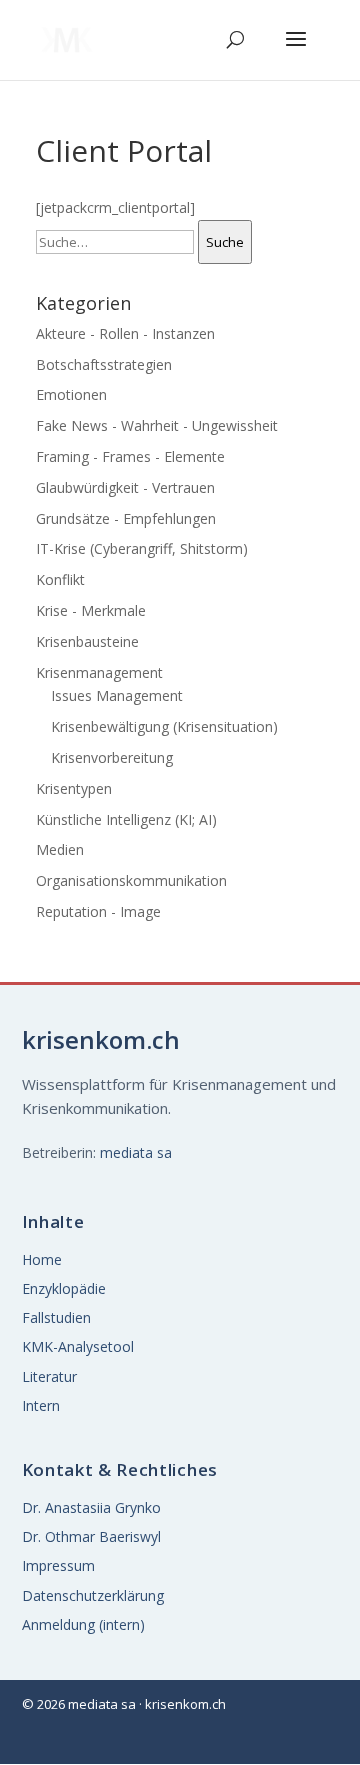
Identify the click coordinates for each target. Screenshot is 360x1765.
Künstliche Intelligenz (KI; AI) (126, 819)
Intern (41, 1405)
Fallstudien (56, 1317)
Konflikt (60, 579)
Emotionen (71, 394)
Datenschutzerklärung (93, 1595)
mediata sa (136, 1152)
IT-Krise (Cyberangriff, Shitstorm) (142, 548)
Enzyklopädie (64, 1288)
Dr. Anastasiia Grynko (91, 1507)
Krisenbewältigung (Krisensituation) (164, 726)
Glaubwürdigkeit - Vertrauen (125, 487)
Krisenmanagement (99, 672)
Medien (60, 849)
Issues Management (117, 695)
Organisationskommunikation (131, 880)
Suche (225, 242)
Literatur (49, 1376)
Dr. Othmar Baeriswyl (91, 1536)
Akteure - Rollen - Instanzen (125, 333)
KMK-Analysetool (78, 1346)
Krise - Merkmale (91, 610)
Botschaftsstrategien (104, 364)
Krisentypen (74, 788)
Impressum (58, 1565)
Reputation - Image (98, 911)
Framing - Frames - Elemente (130, 456)
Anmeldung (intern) (83, 1624)
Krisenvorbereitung (112, 757)
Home (42, 1259)
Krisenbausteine (87, 641)
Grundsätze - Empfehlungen (126, 518)
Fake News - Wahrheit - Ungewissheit (157, 425)
